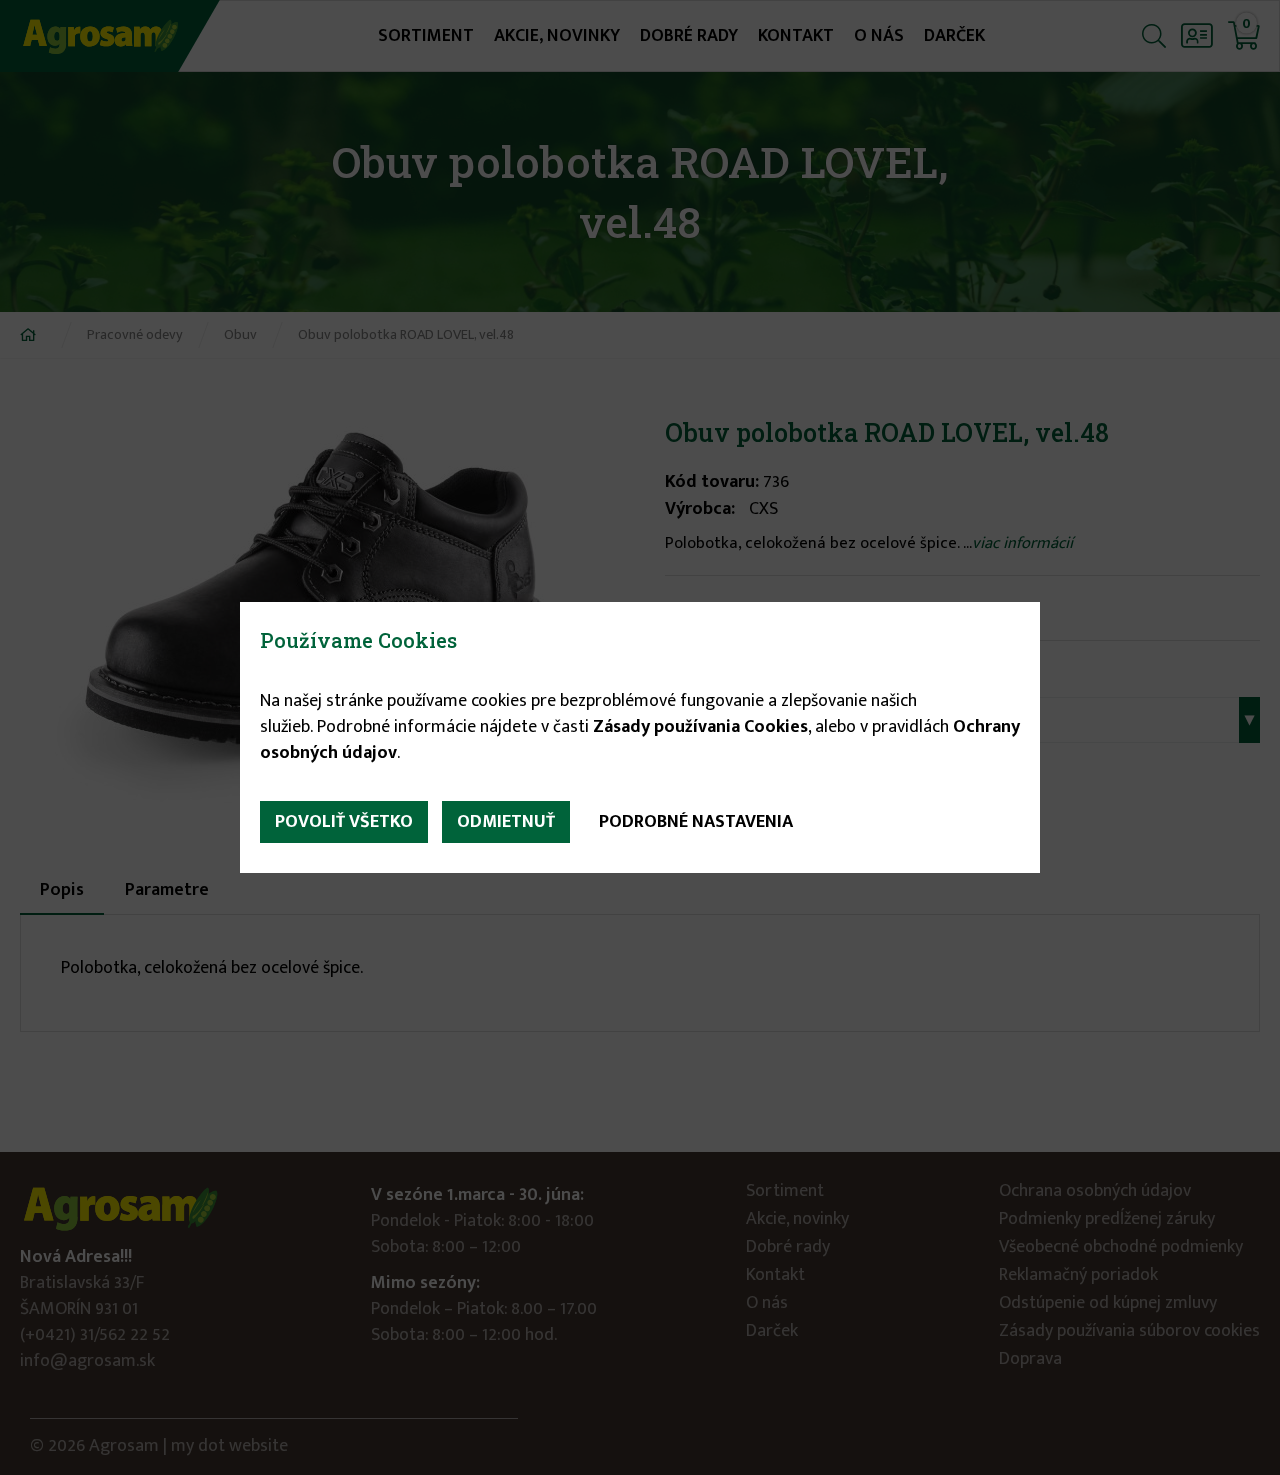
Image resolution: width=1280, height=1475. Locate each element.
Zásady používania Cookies (700, 727)
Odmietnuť (506, 822)
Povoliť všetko (344, 822)
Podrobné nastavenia (696, 822)
